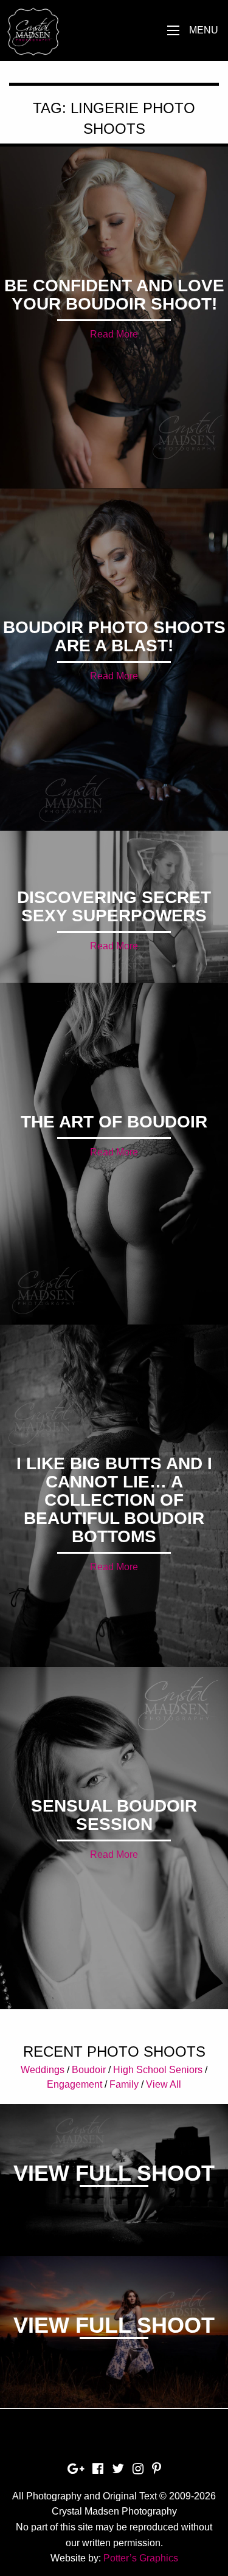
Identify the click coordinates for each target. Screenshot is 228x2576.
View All (164, 2084)
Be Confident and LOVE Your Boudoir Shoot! (114, 295)
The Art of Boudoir (114, 1122)
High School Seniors (158, 2070)
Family (124, 2084)
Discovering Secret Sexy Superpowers (114, 906)
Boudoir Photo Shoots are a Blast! (114, 636)
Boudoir (89, 2070)
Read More (114, 334)
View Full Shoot (114, 2173)
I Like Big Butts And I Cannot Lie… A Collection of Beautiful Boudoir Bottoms (114, 1500)
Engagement (74, 2084)
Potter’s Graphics (141, 2558)
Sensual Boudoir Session (114, 1815)
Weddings (43, 2070)
